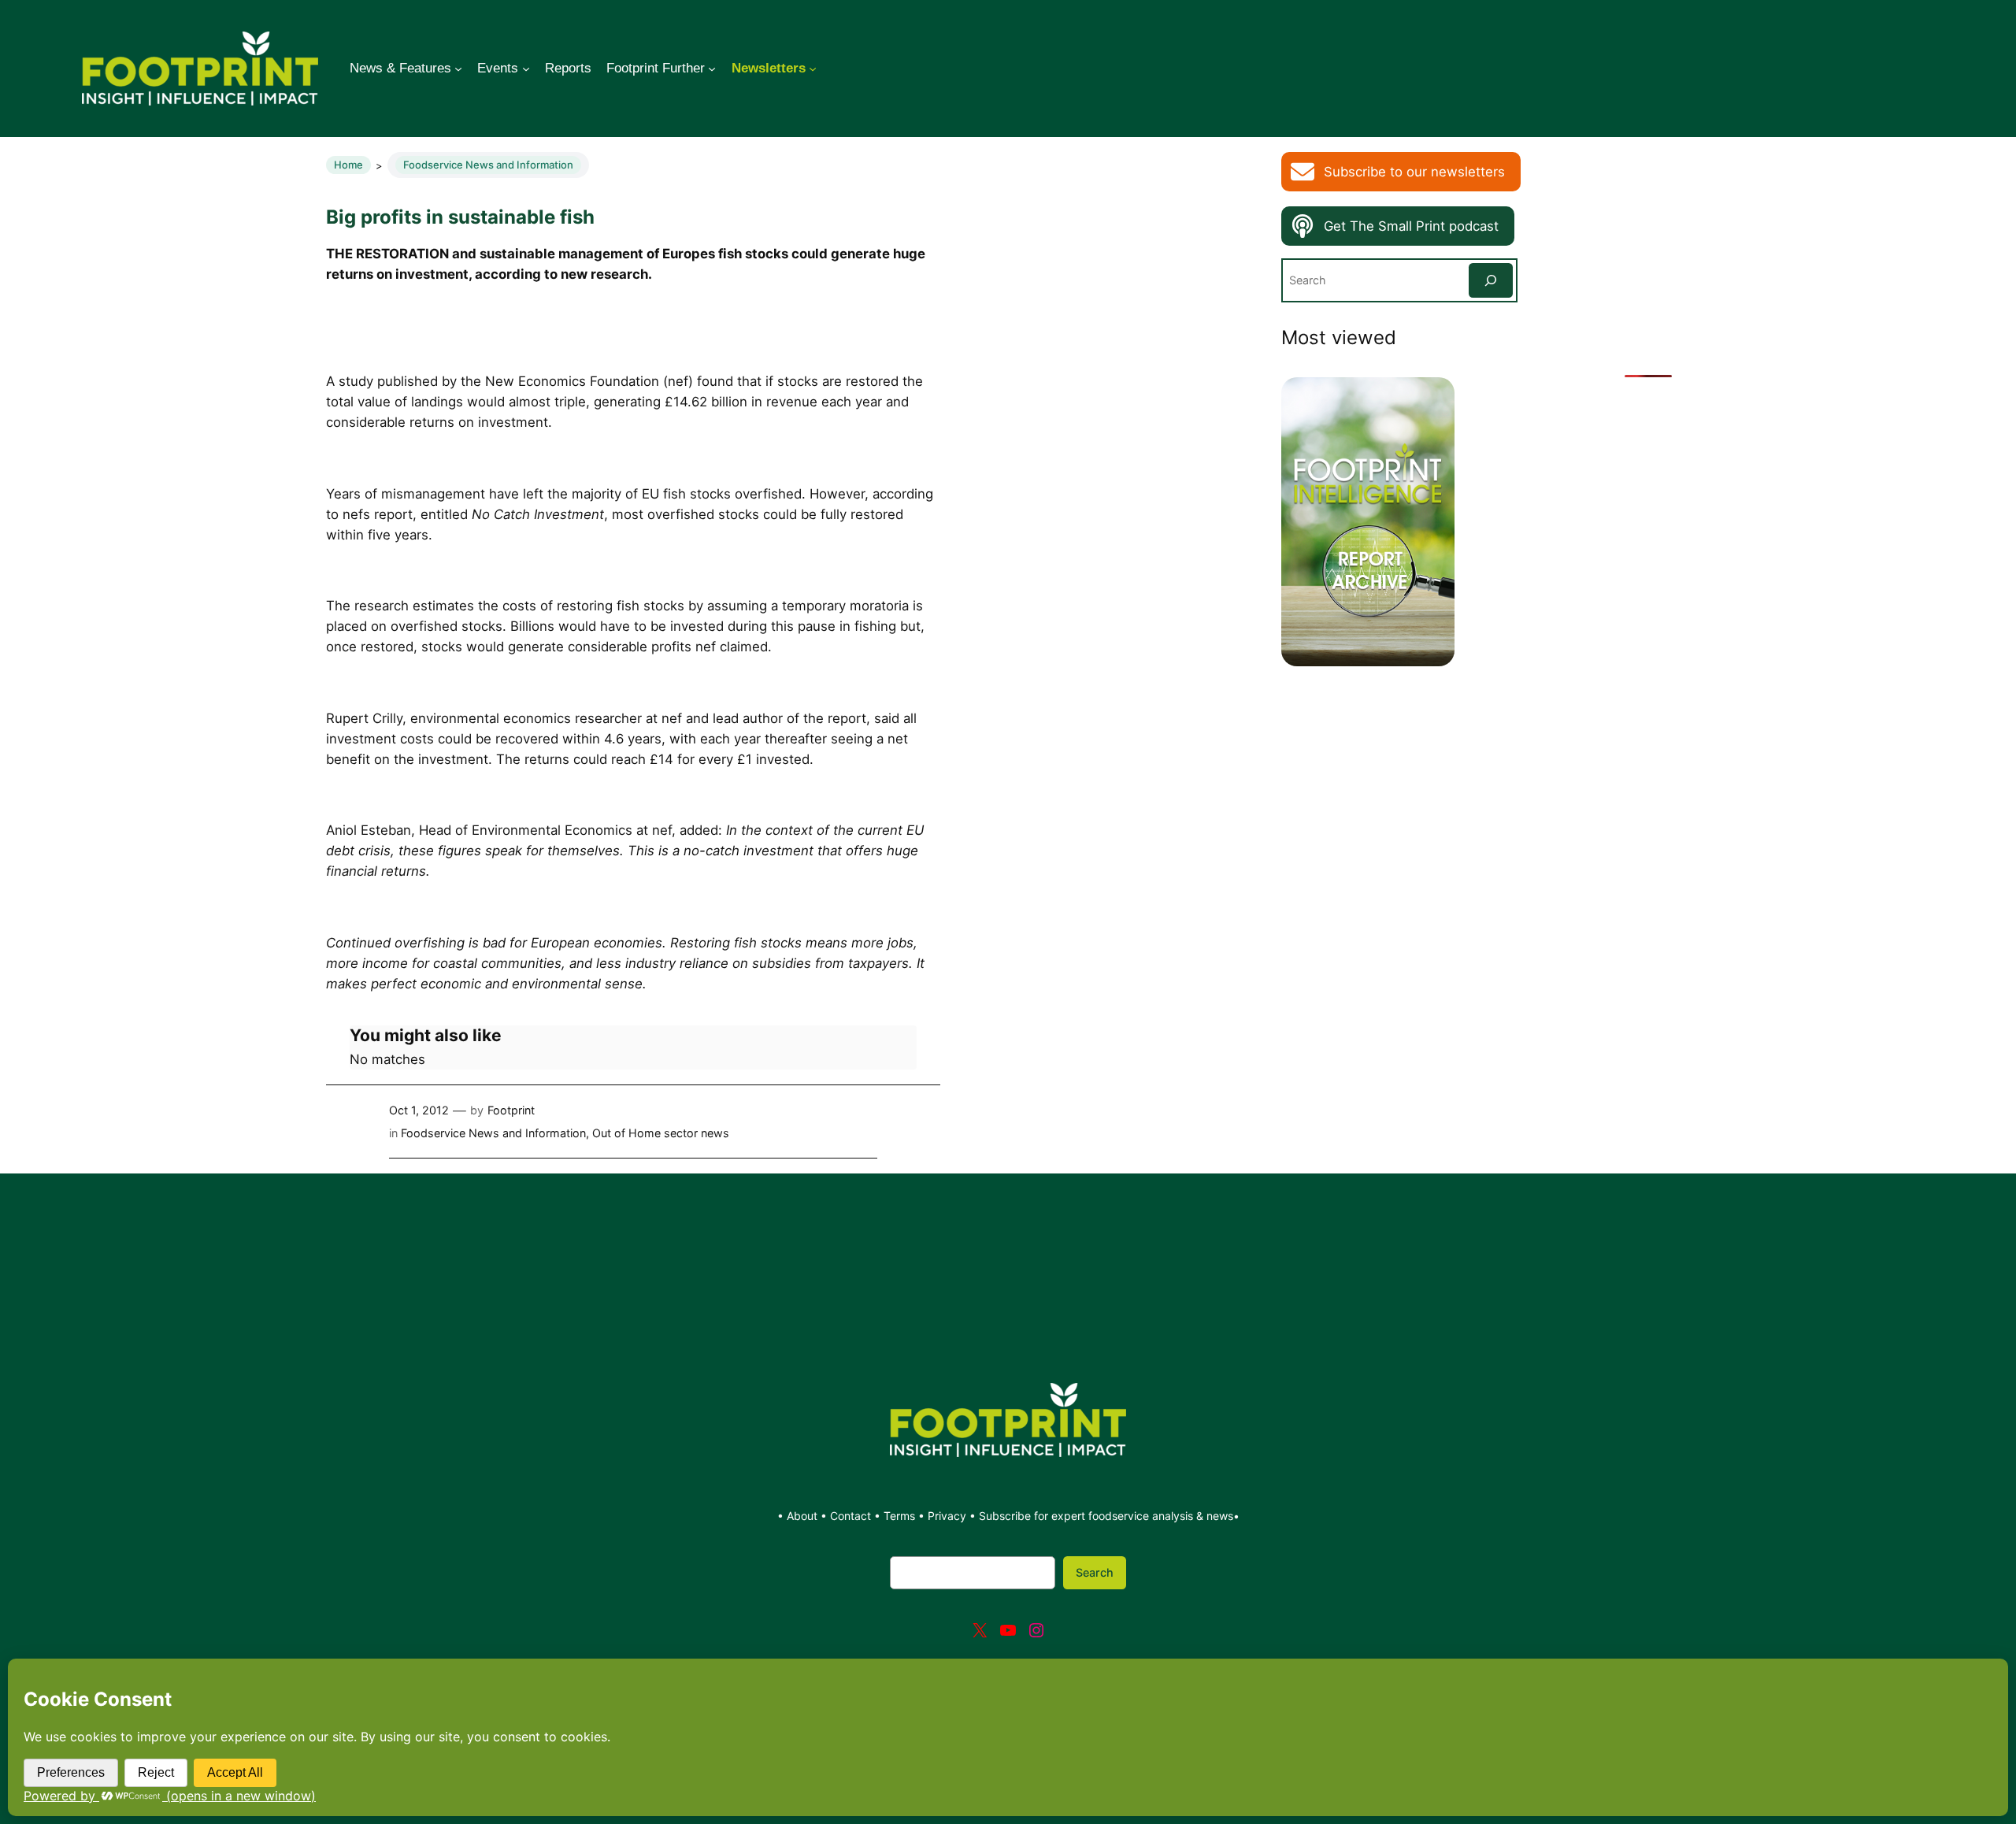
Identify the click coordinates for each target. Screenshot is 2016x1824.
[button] (1401, 172)
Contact (852, 1516)
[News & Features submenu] (458, 69)
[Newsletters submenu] (813, 69)
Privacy (947, 1516)
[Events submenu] (526, 69)
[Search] (1491, 280)
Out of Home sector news (661, 1133)
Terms (899, 1516)
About (804, 1516)
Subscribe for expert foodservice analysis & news (1106, 1516)
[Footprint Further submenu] (712, 69)
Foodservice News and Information (488, 165)
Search (1095, 1572)
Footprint (511, 1110)
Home (348, 165)
